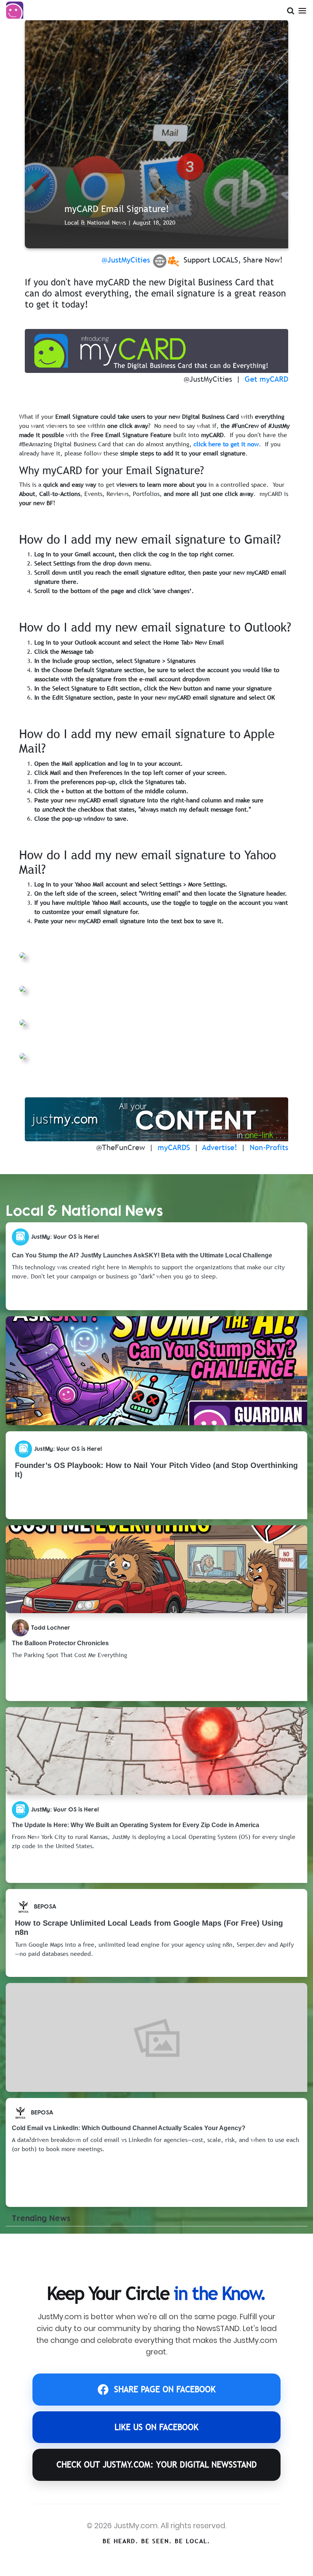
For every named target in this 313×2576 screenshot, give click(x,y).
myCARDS (174, 1147)
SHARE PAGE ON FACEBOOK (165, 2389)
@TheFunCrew (121, 1147)
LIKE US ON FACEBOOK (156, 2427)
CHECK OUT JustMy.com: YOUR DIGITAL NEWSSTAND (157, 2465)
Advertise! (220, 1147)
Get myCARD (266, 379)
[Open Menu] (302, 9)
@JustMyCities (126, 260)
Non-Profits (269, 1147)
